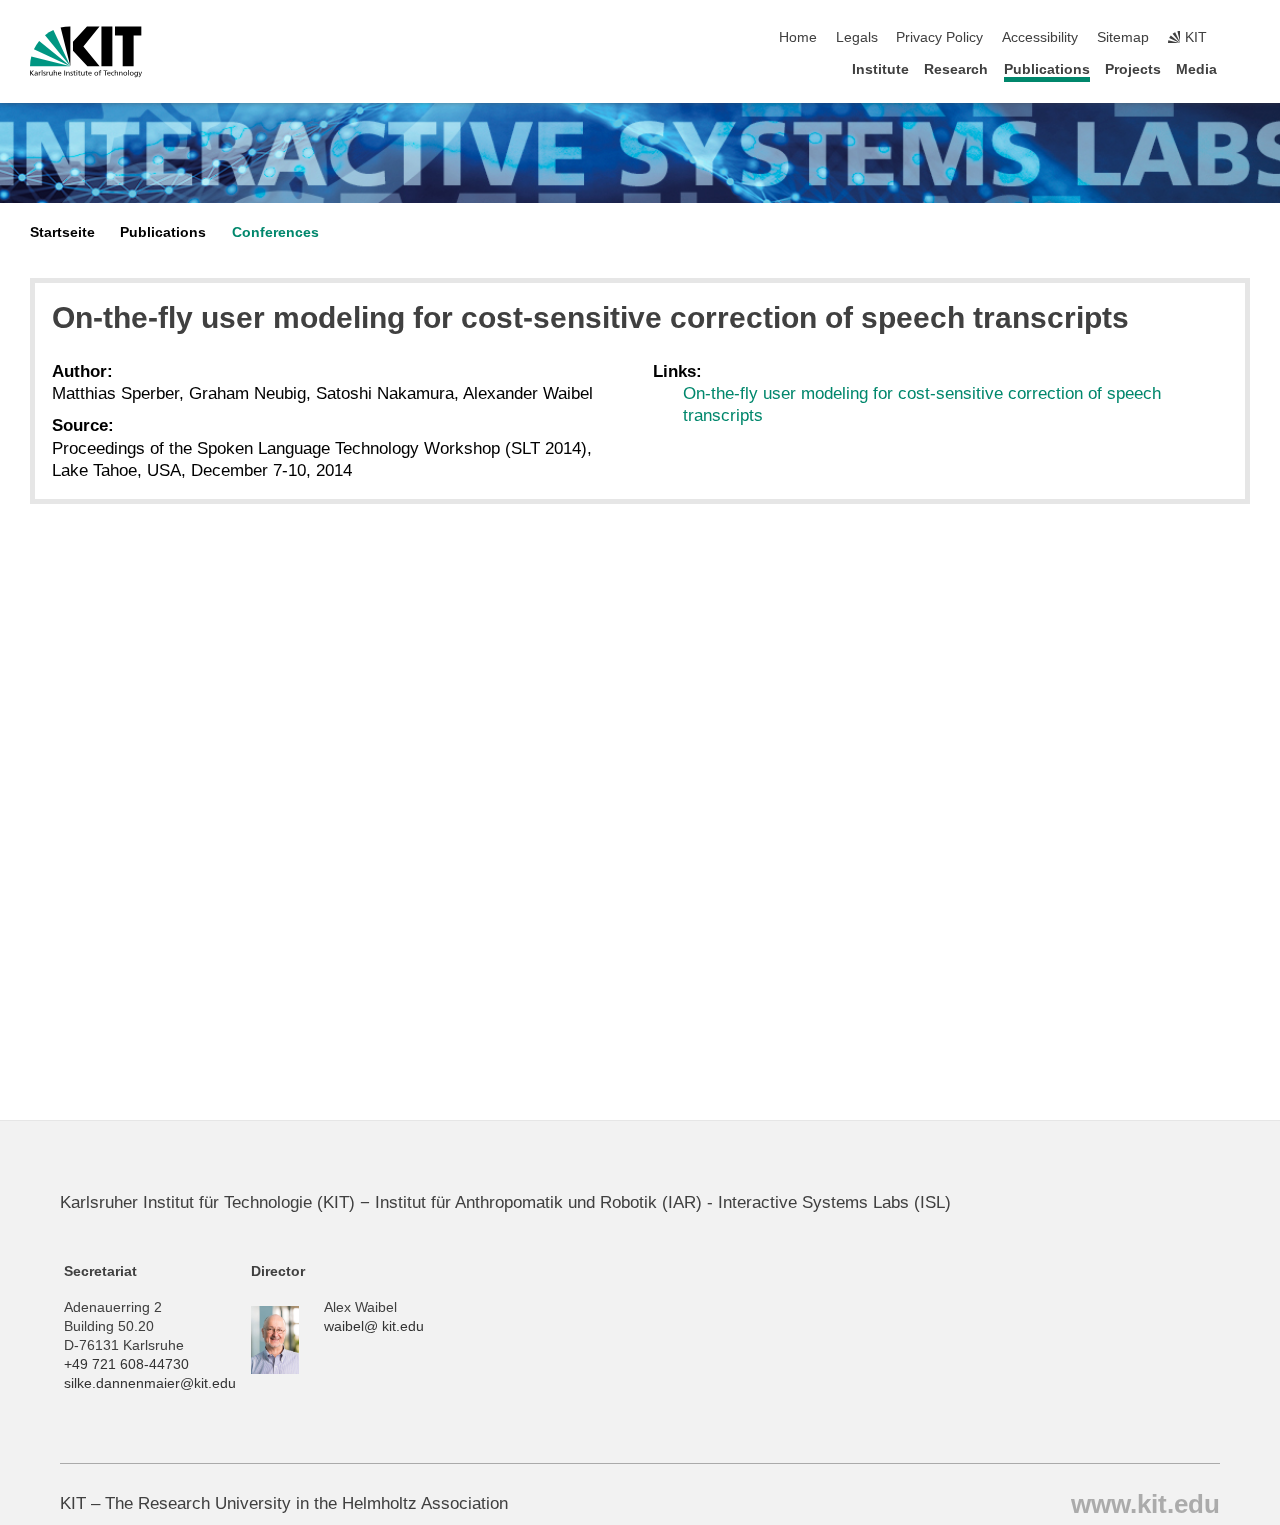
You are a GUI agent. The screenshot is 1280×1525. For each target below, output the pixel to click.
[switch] (1244, 38)
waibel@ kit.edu (374, 1326)
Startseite (62, 232)
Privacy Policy (939, 37)
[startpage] (1244, 68)
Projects (1133, 69)
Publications (1047, 69)
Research (956, 69)
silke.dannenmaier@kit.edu (150, 1383)
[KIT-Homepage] (86, 52)
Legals (857, 37)
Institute (880, 69)
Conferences (275, 232)
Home (798, 37)
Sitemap (1123, 37)
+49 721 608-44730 (126, 1364)
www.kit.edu (1145, 1503)
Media (1196, 69)
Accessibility (1040, 37)
